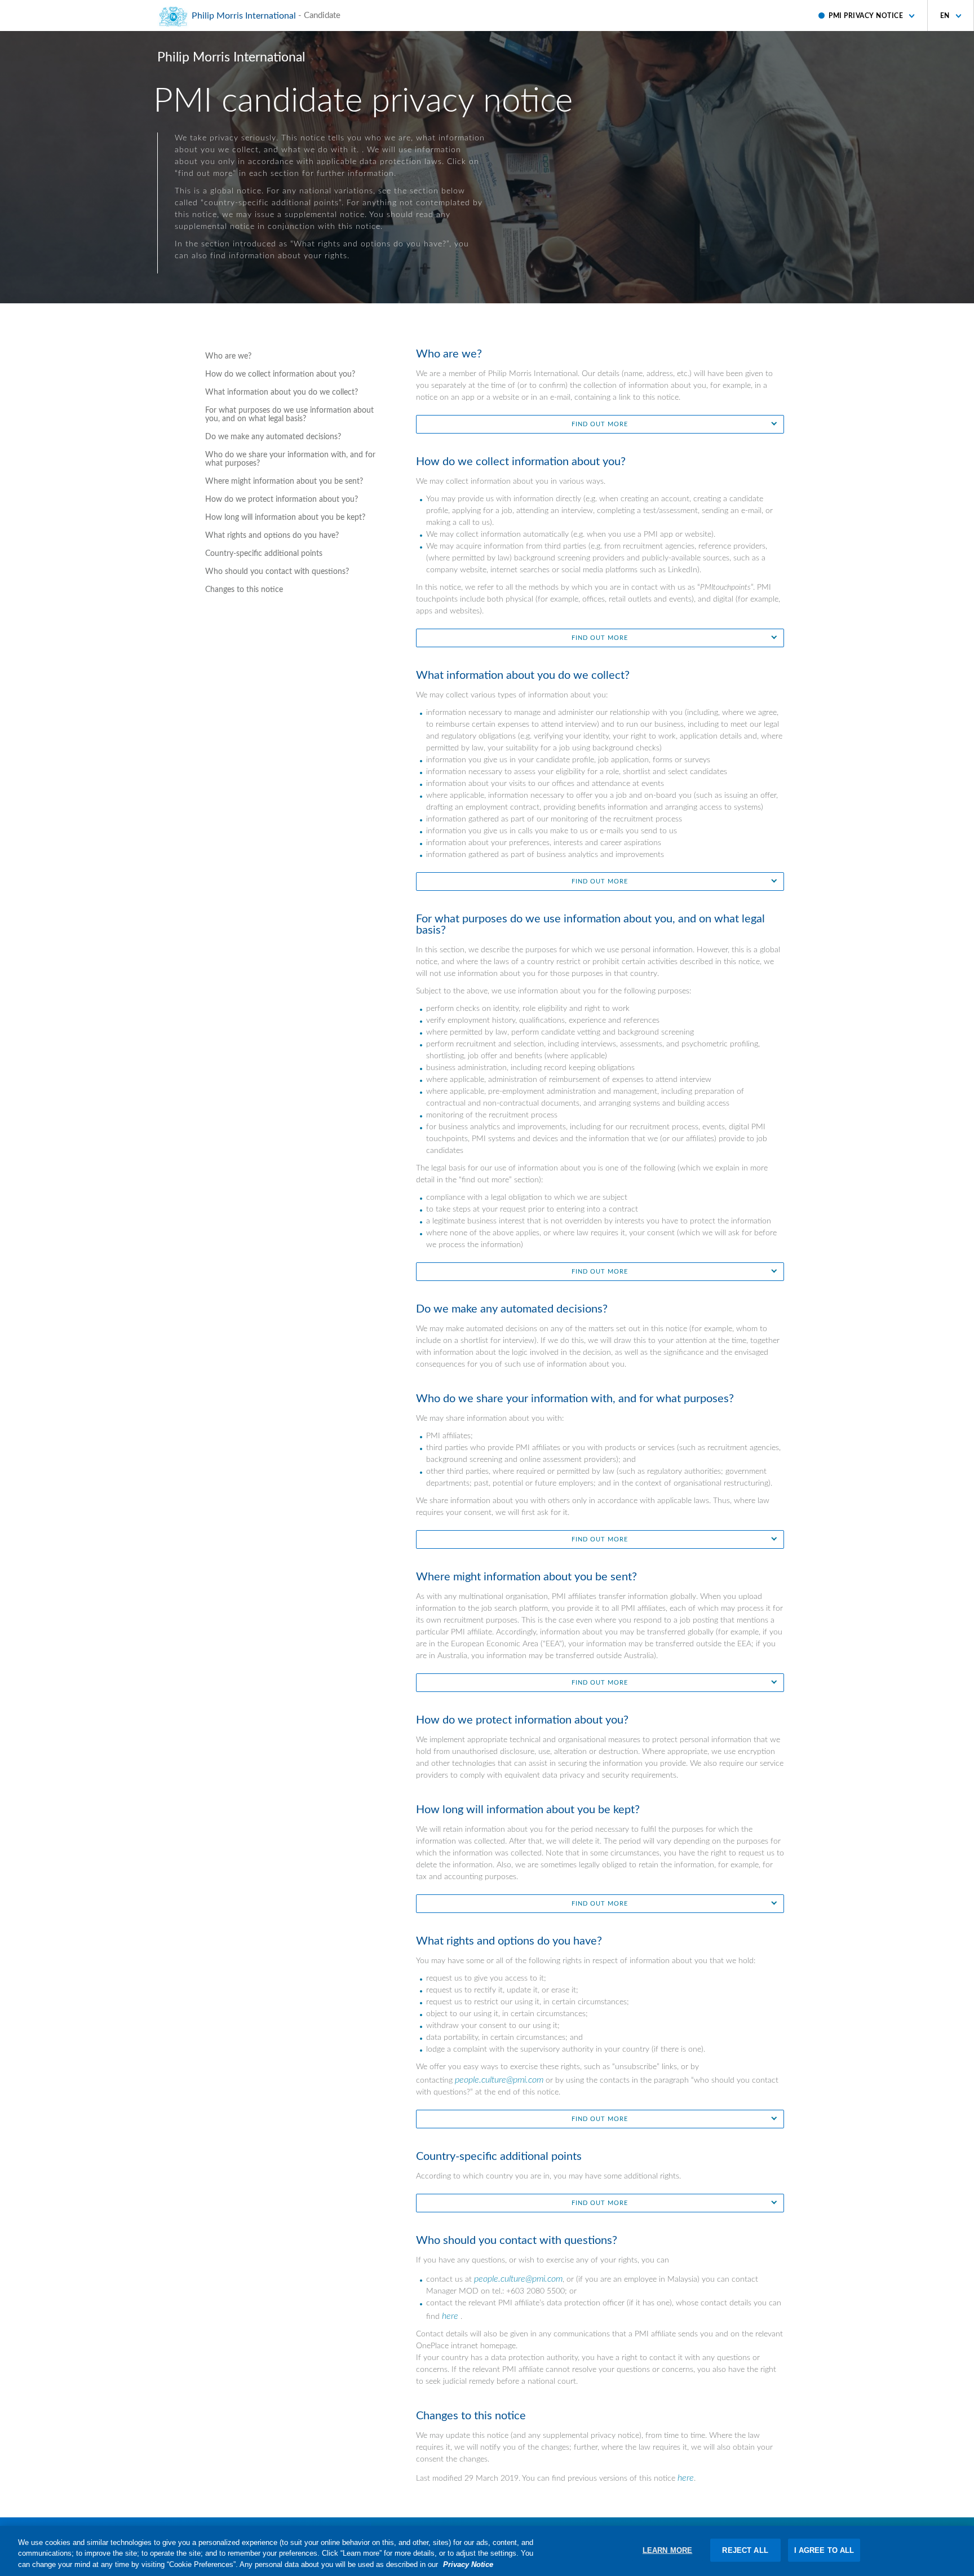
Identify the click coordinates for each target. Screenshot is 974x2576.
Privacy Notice (468, 2564)
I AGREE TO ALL (824, 2550)
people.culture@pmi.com (499, 2080)
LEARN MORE (667, 2550)
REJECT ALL (745, 2550)
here (450, 2316)
